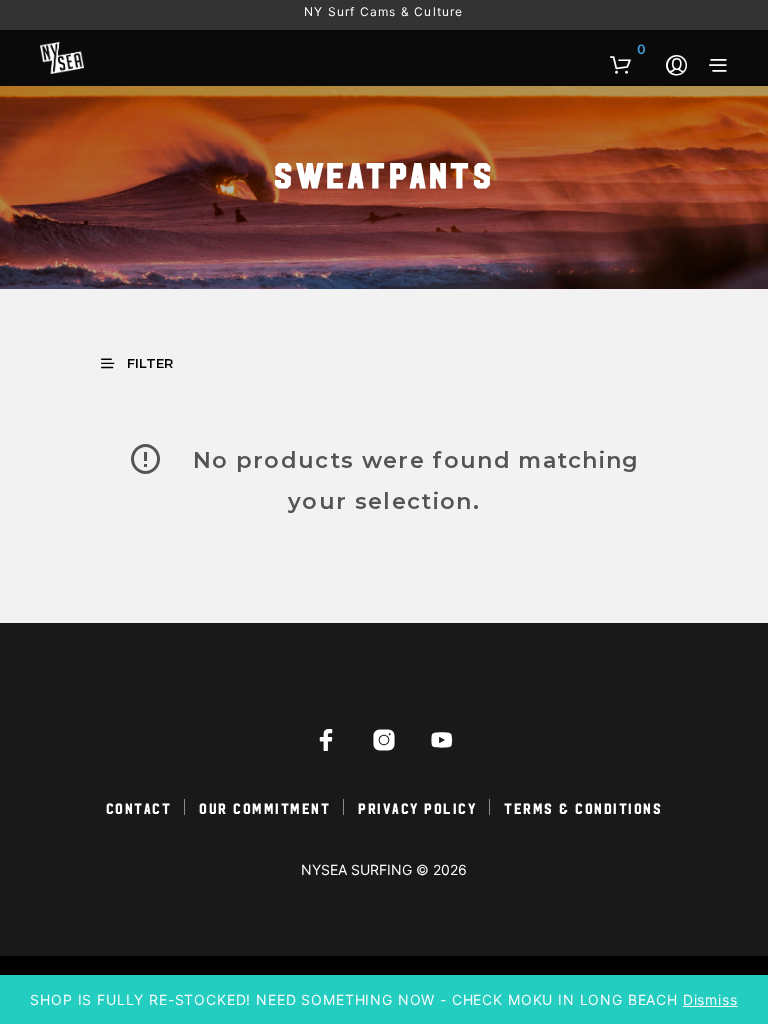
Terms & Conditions (583, 807)
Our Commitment (264, 807)
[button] (628, 50)
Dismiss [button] (710, 999)
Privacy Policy (417, 807)
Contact (139, 807)
